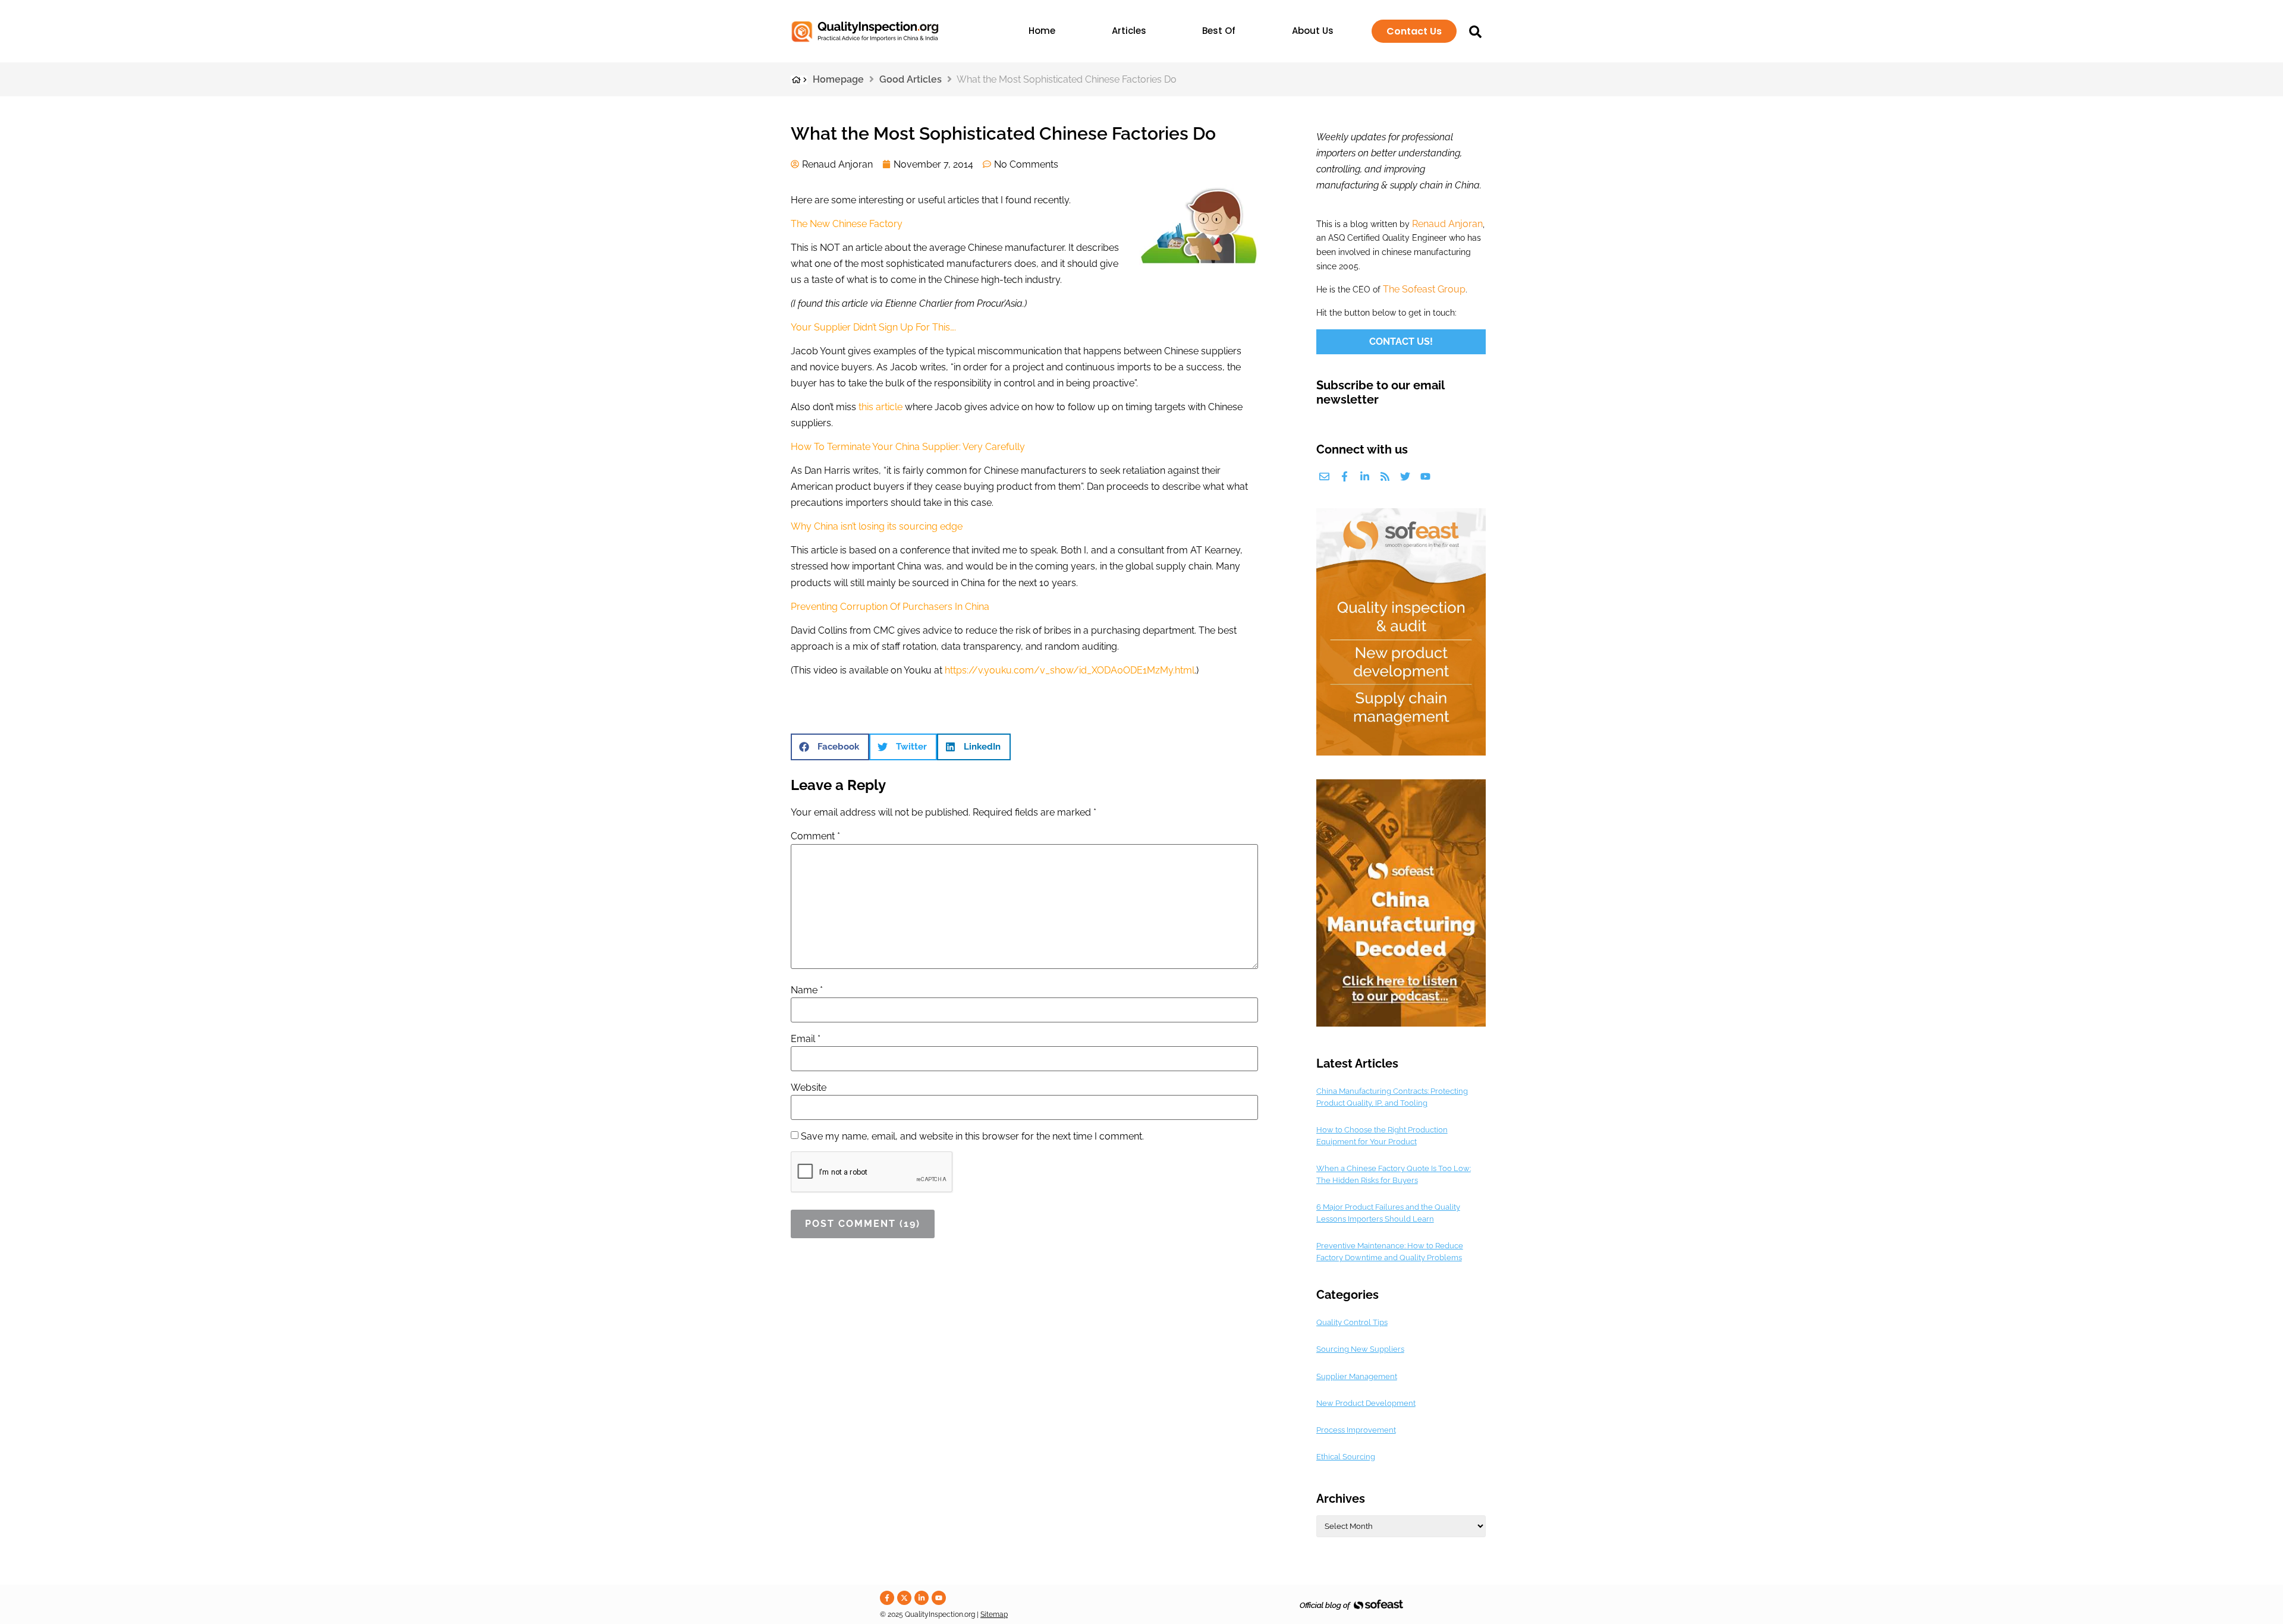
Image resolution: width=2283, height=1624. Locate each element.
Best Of (1219, 31)
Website (809, 1088)
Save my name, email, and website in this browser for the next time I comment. (972, 1137)
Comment (815, 836)
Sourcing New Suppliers (1360, 1349)
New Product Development (1366, 1403)
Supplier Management (1357, 1376)
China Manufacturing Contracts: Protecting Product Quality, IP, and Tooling (1392, 1097)
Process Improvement (1356, 1430)
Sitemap (994, 1614)
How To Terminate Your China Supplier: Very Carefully (908, 447)
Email (806, 1039)
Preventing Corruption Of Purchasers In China (890, 607)
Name (807, 990)
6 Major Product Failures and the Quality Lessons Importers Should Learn (1388, 1213)
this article (881, 407)
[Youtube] (1425, 476)
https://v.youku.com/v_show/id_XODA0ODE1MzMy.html (1070, 670)
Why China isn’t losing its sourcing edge (877, 526)
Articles (1129, 31)
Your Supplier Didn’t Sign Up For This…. (873, 327)
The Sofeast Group (1424, 289)
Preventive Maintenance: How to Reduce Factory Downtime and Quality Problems (1390, 1252)
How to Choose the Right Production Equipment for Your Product (1382, 1136)
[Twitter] (1405, 476)
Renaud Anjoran (1447, 224)
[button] (830, 747)
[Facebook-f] (1345, 476)
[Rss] (1385, 476)
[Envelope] (1324, 476)
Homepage (838, 79)
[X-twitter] (904, 1598)
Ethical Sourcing (1346, 1457)
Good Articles (911, 79)
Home (1042, 31)
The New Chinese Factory (847, 224)
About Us (1313, 31)
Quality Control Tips (1352, 1322)
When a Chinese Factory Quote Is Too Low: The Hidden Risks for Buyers (1394, 1174)
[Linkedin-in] (1365, 476)
